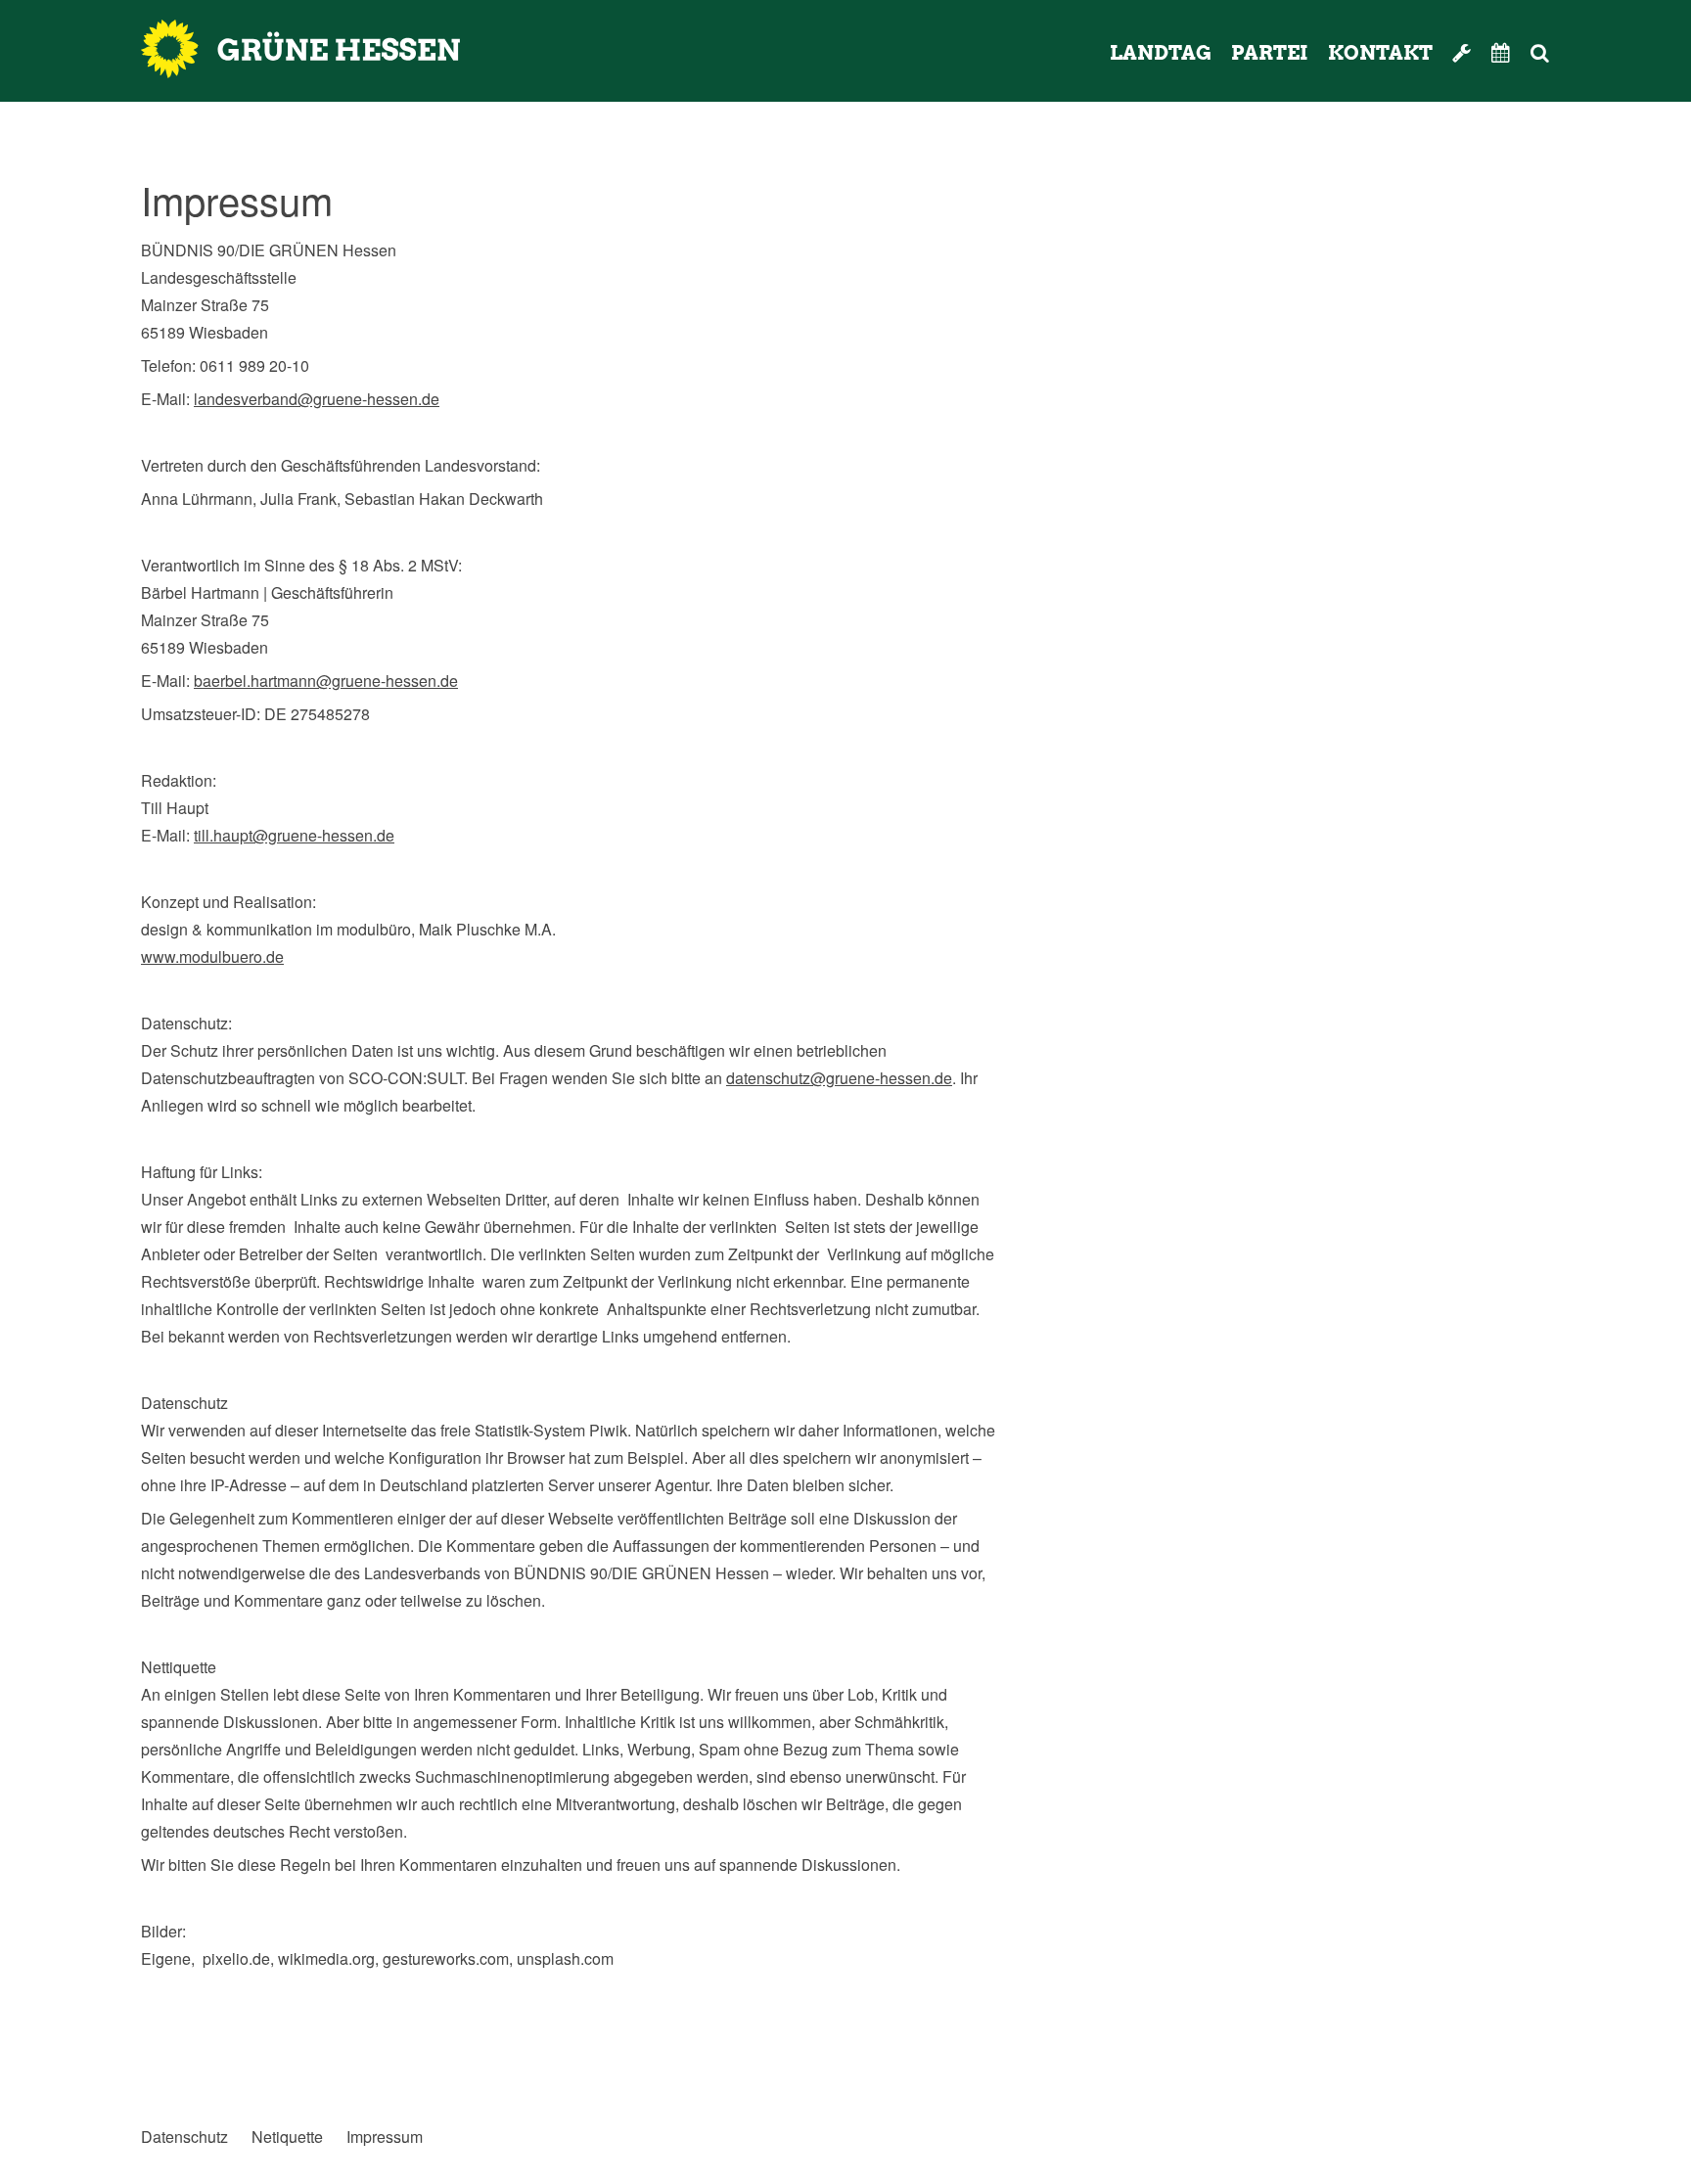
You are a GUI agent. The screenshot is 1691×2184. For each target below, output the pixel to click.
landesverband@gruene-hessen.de (317, 399)
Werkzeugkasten (1462, 53)
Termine (1501, 53)
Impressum (385, 2137)
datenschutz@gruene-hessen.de (839, 1078)
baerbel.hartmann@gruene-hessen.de (326, 681)
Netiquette (287, 2137)
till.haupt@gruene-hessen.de (294, 835)
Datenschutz (184, 2137)
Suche (1566, 53)
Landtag (1161, 53)
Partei (1270, 53)
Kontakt (1380, 53)
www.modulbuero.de (212, 956)
